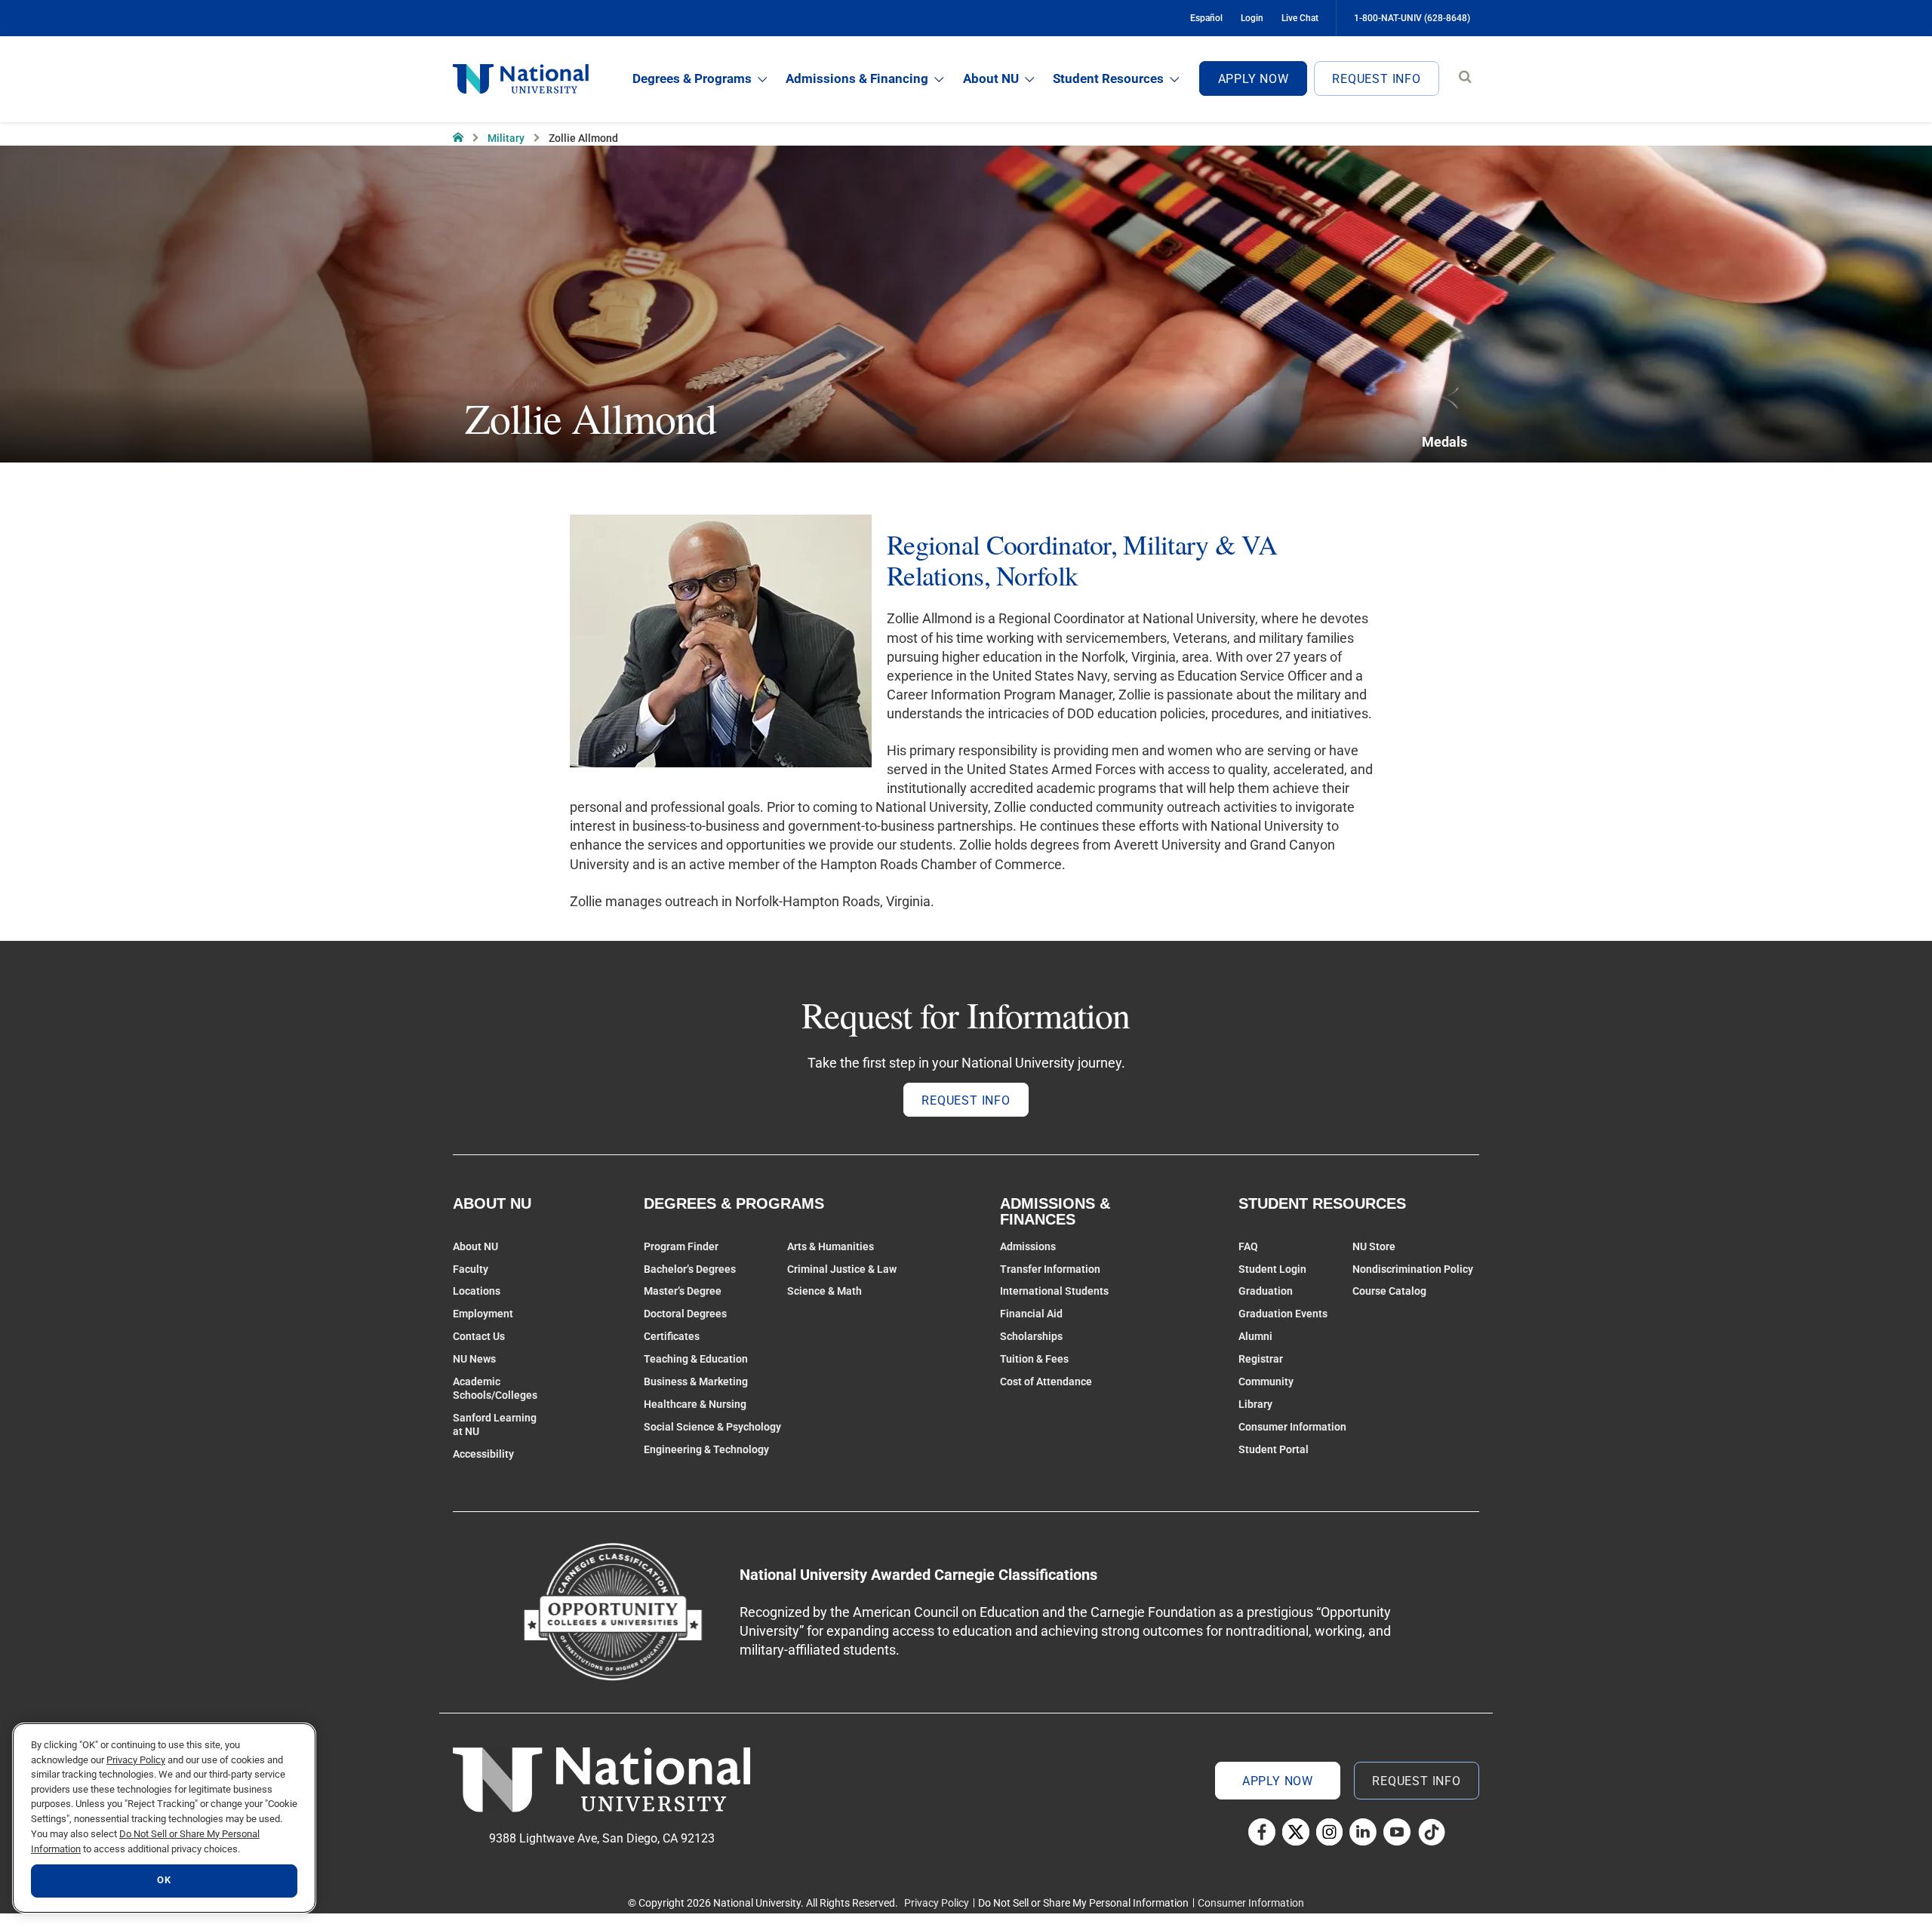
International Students (1054, 1291)
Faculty (471, 1269)
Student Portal (1274, 1449)
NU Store (1374, 1246)
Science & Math (824, 1291)
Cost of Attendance (1046, 1381)
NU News (474, 1359)
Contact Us (479, 1336)
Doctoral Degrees (685, 1314)
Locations (477, 1291)
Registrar (1261, 1359)
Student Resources (1108, 78)
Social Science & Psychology (712, 1427)
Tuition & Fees (1034, 1359)
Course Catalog (1389, 1291)
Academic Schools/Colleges (495, 1388)
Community (1266, 1381)
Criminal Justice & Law (842, 1269)
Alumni (1255, 1336)
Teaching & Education (696, 1359)
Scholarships (1031, 1336)
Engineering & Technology (706, 1449)
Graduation (1266, 1291)
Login (1252, 18)
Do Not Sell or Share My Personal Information (1083, 1903)
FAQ (1248, 1246)
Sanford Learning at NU (495, 1425)
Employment (483, 1314)
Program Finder (681, 1246)
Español (1206, 18)
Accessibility (483, 1454)
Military (506, 138)
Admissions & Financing (857, 78)
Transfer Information (1050, 1269)
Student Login (1272, 1269)
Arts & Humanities (831, 1246)
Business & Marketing (696, 1381)
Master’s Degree (683, 1291)
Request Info (1377, 79)
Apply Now (1254, 79)
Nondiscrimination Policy (1413, 1269)
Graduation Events (1283, 1314)
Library (1255, 1404)
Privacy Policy (937, 1903)
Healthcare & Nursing (695, 1404)
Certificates (672, 1336)
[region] (164, 1818)
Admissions (1028, 1246)
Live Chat (1300, 18)
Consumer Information (1292, 1427)
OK (164, 1881)
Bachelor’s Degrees (690, 1269)
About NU (991, 78)
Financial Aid (1031, 1314)
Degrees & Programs (692, 78)
